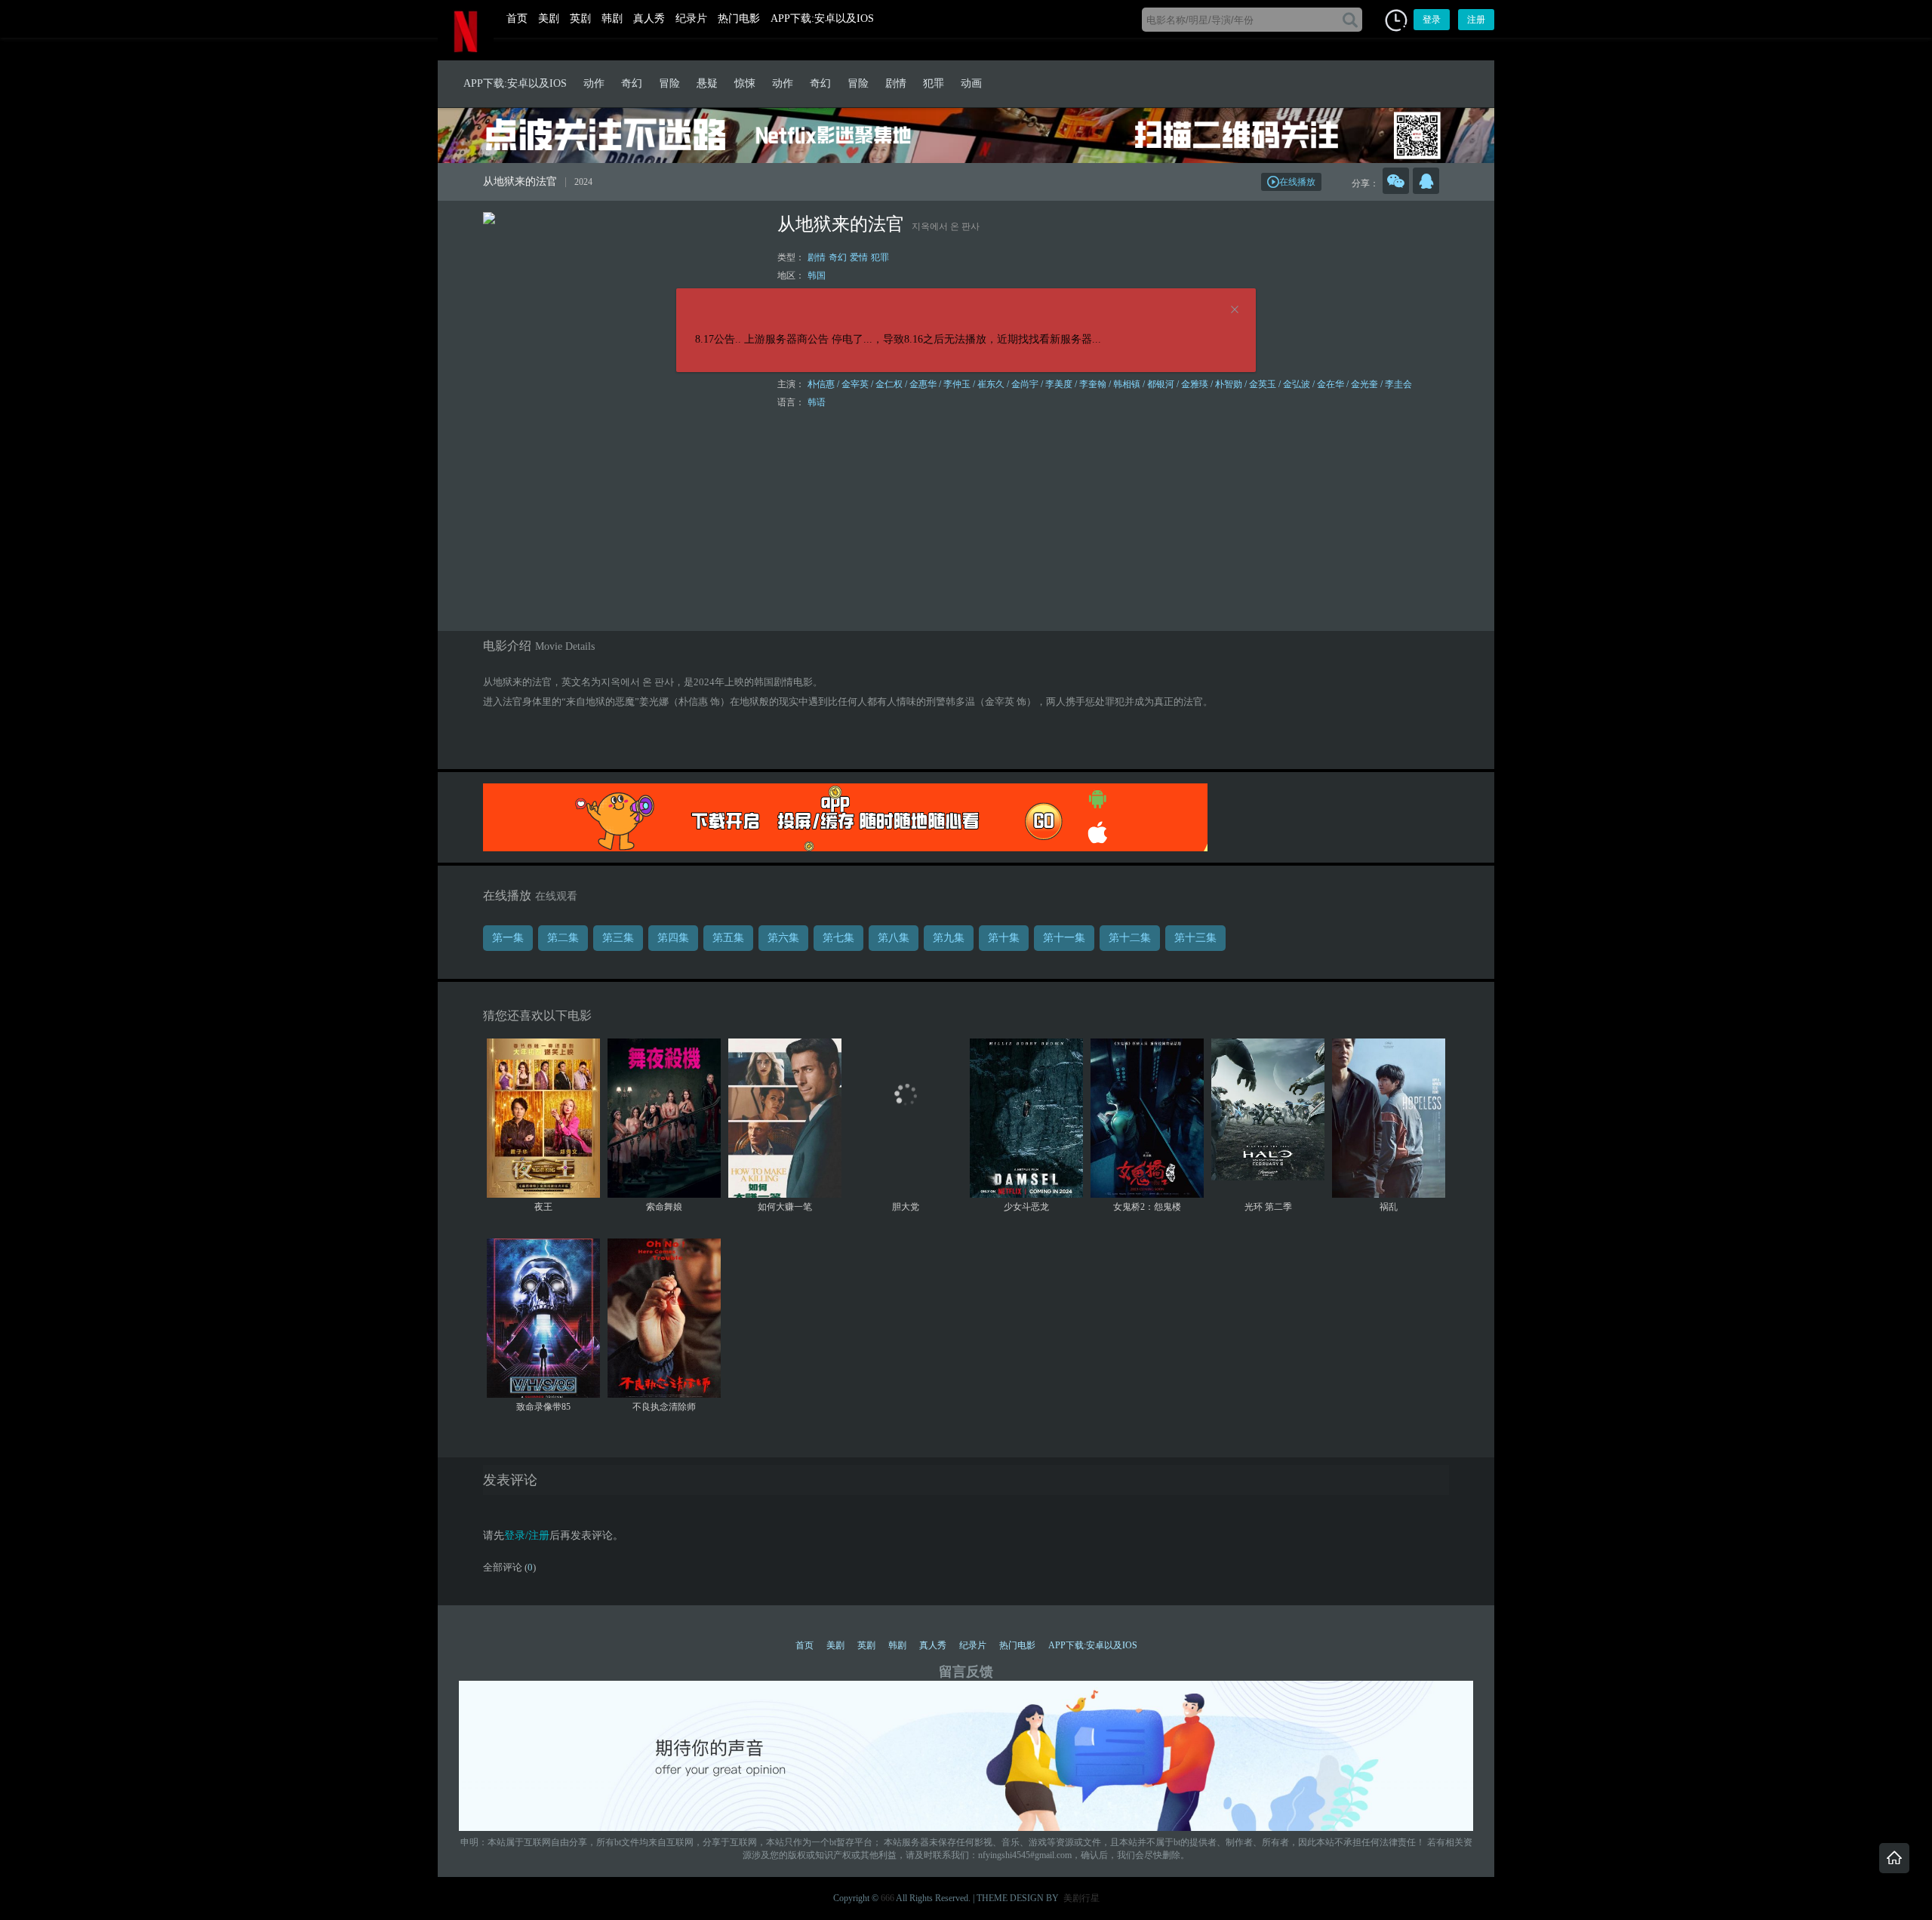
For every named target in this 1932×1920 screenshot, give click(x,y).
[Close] (1235, 310)
